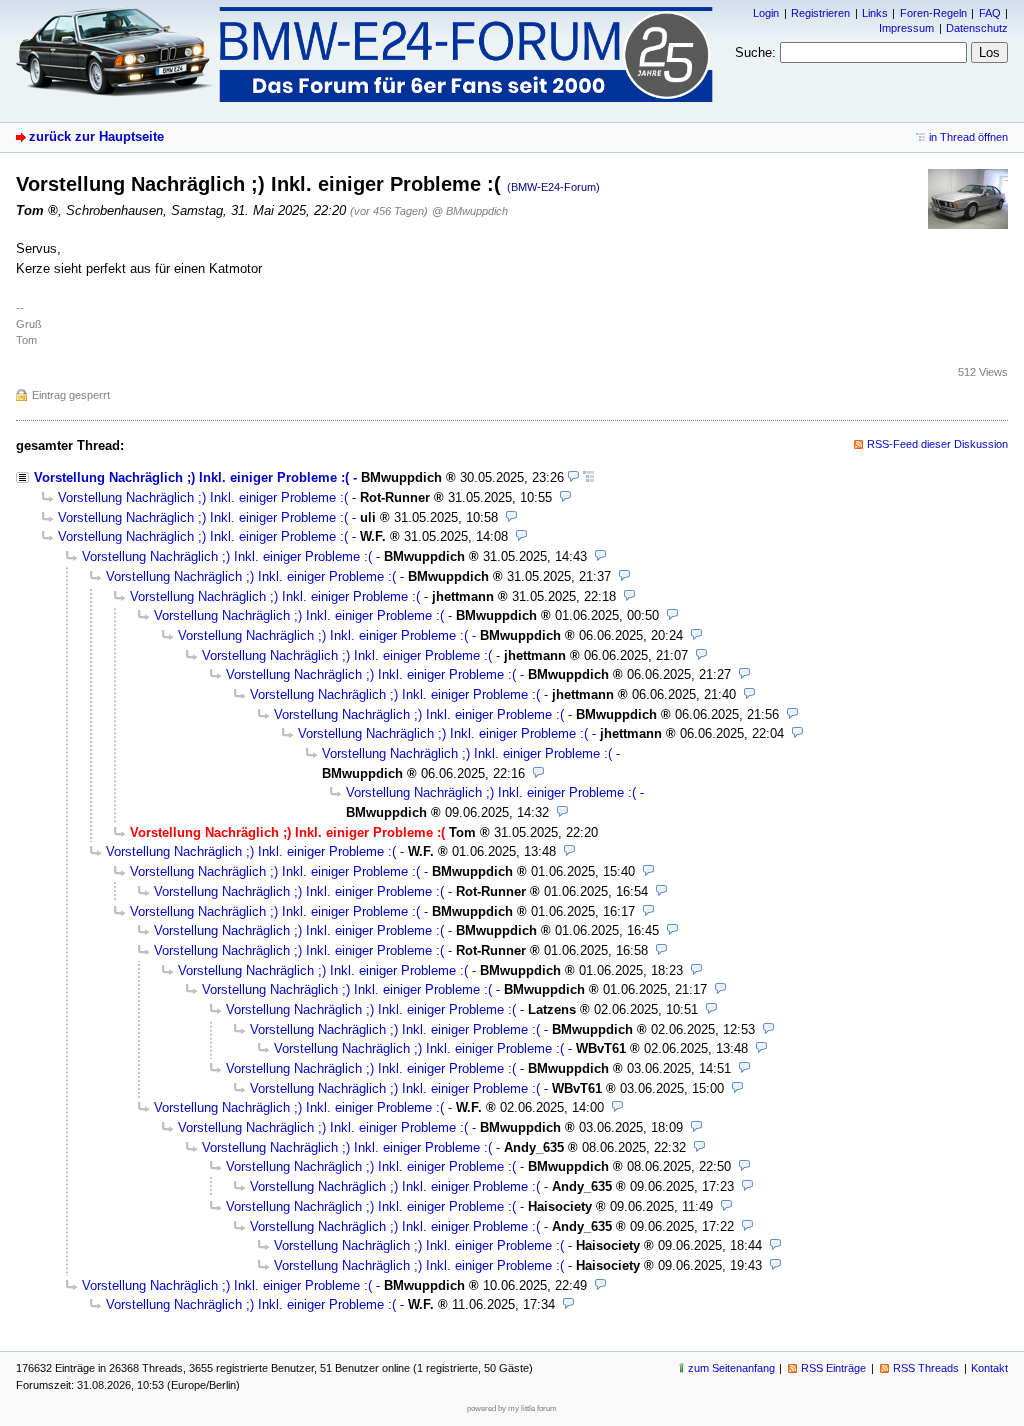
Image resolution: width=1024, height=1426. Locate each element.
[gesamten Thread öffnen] (588, 477)
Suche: (755, 52)
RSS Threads (926, 1368)
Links (875, 13)
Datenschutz (977, 28)
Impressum (906, 28)
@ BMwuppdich (470, 211)
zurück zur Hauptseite (96, 136)
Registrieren (820, 13)
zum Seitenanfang (731, 1368)
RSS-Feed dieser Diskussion (937, 444)
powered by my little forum (512, 1408)
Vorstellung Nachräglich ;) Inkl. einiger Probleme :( (191, 477)
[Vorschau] (573, 477)
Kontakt (989, 1368)
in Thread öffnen (968, 137)
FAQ (990, 13)
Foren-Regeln (933, 13)
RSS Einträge (833, 1368)
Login (766, 13)
